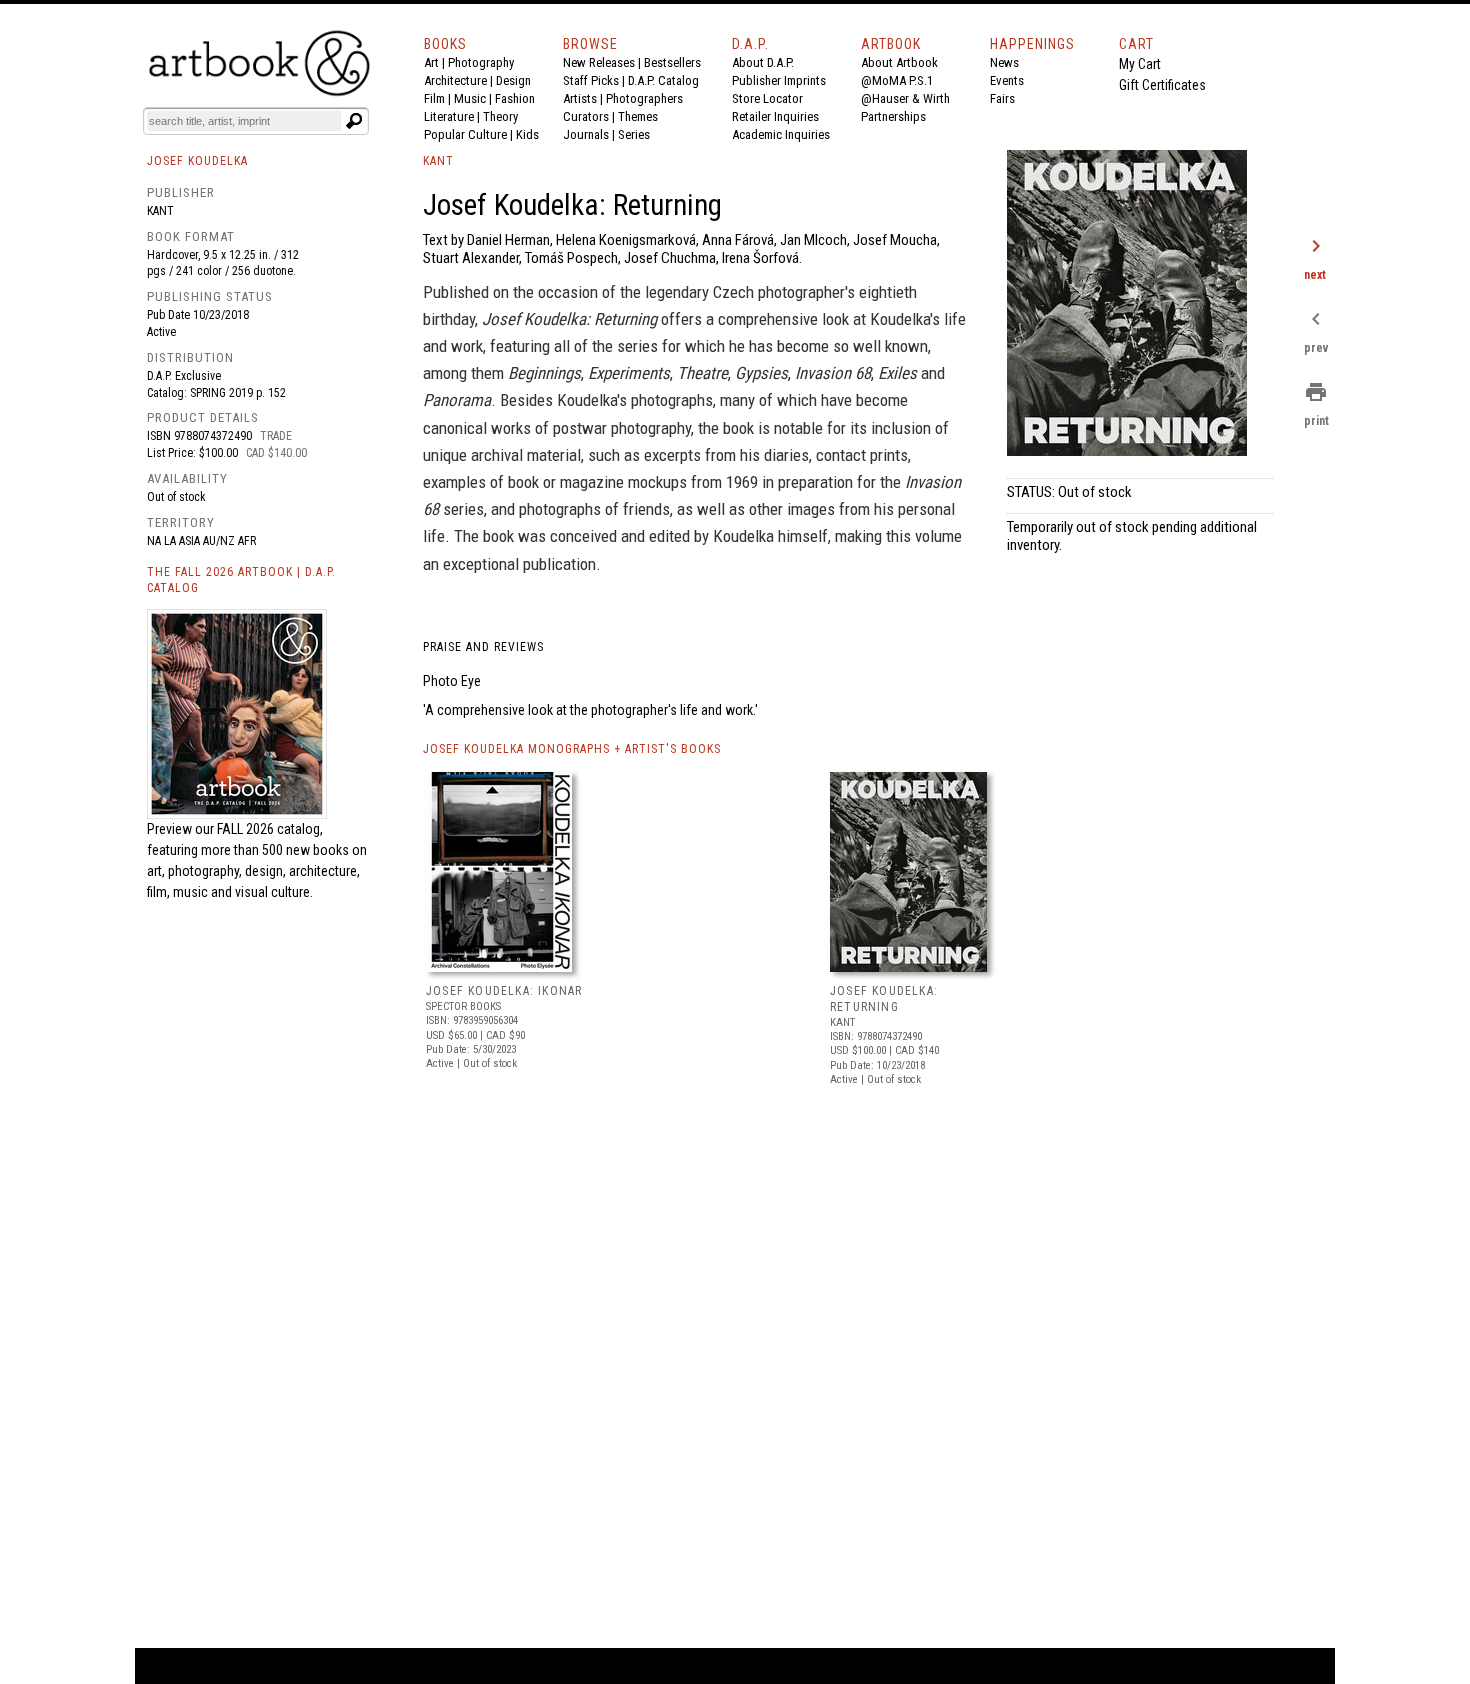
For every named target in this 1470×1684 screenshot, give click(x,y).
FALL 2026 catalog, (270, 829)
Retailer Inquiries (775, 116)
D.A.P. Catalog (663, 80)
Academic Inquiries (781, 134)
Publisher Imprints (779, 80)
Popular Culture (465, 134)
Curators (586, 116)
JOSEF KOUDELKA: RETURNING (884, 999)
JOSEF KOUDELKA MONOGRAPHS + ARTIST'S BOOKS (572, 749)
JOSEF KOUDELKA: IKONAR (504, 991)
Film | (439, 98)
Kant (160, 211)
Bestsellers (672, 62)
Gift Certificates (1162, 85)
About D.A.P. (763, 62)
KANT (438, 161)
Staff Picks (591, 80)
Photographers (644, 98)
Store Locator (767, 98)
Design (513, 80)
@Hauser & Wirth (905, 98)
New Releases (599, 62)
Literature (449, 116)
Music (470, 98)
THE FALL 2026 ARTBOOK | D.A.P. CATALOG (241, 580)
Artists (580, 98)
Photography (481, 62)
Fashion (515, 98)
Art (431, 62)
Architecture (455, 80)
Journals (586, 134)
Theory (500, 116)
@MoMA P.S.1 (897, 80)
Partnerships (893, 116)
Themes (638, 116)
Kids (527, 134)
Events (1007, 80)
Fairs (1002, 98)
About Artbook (899, 62)
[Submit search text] (354, 121)
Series (634, 134)
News (1004, 62)
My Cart (1140, 64)
